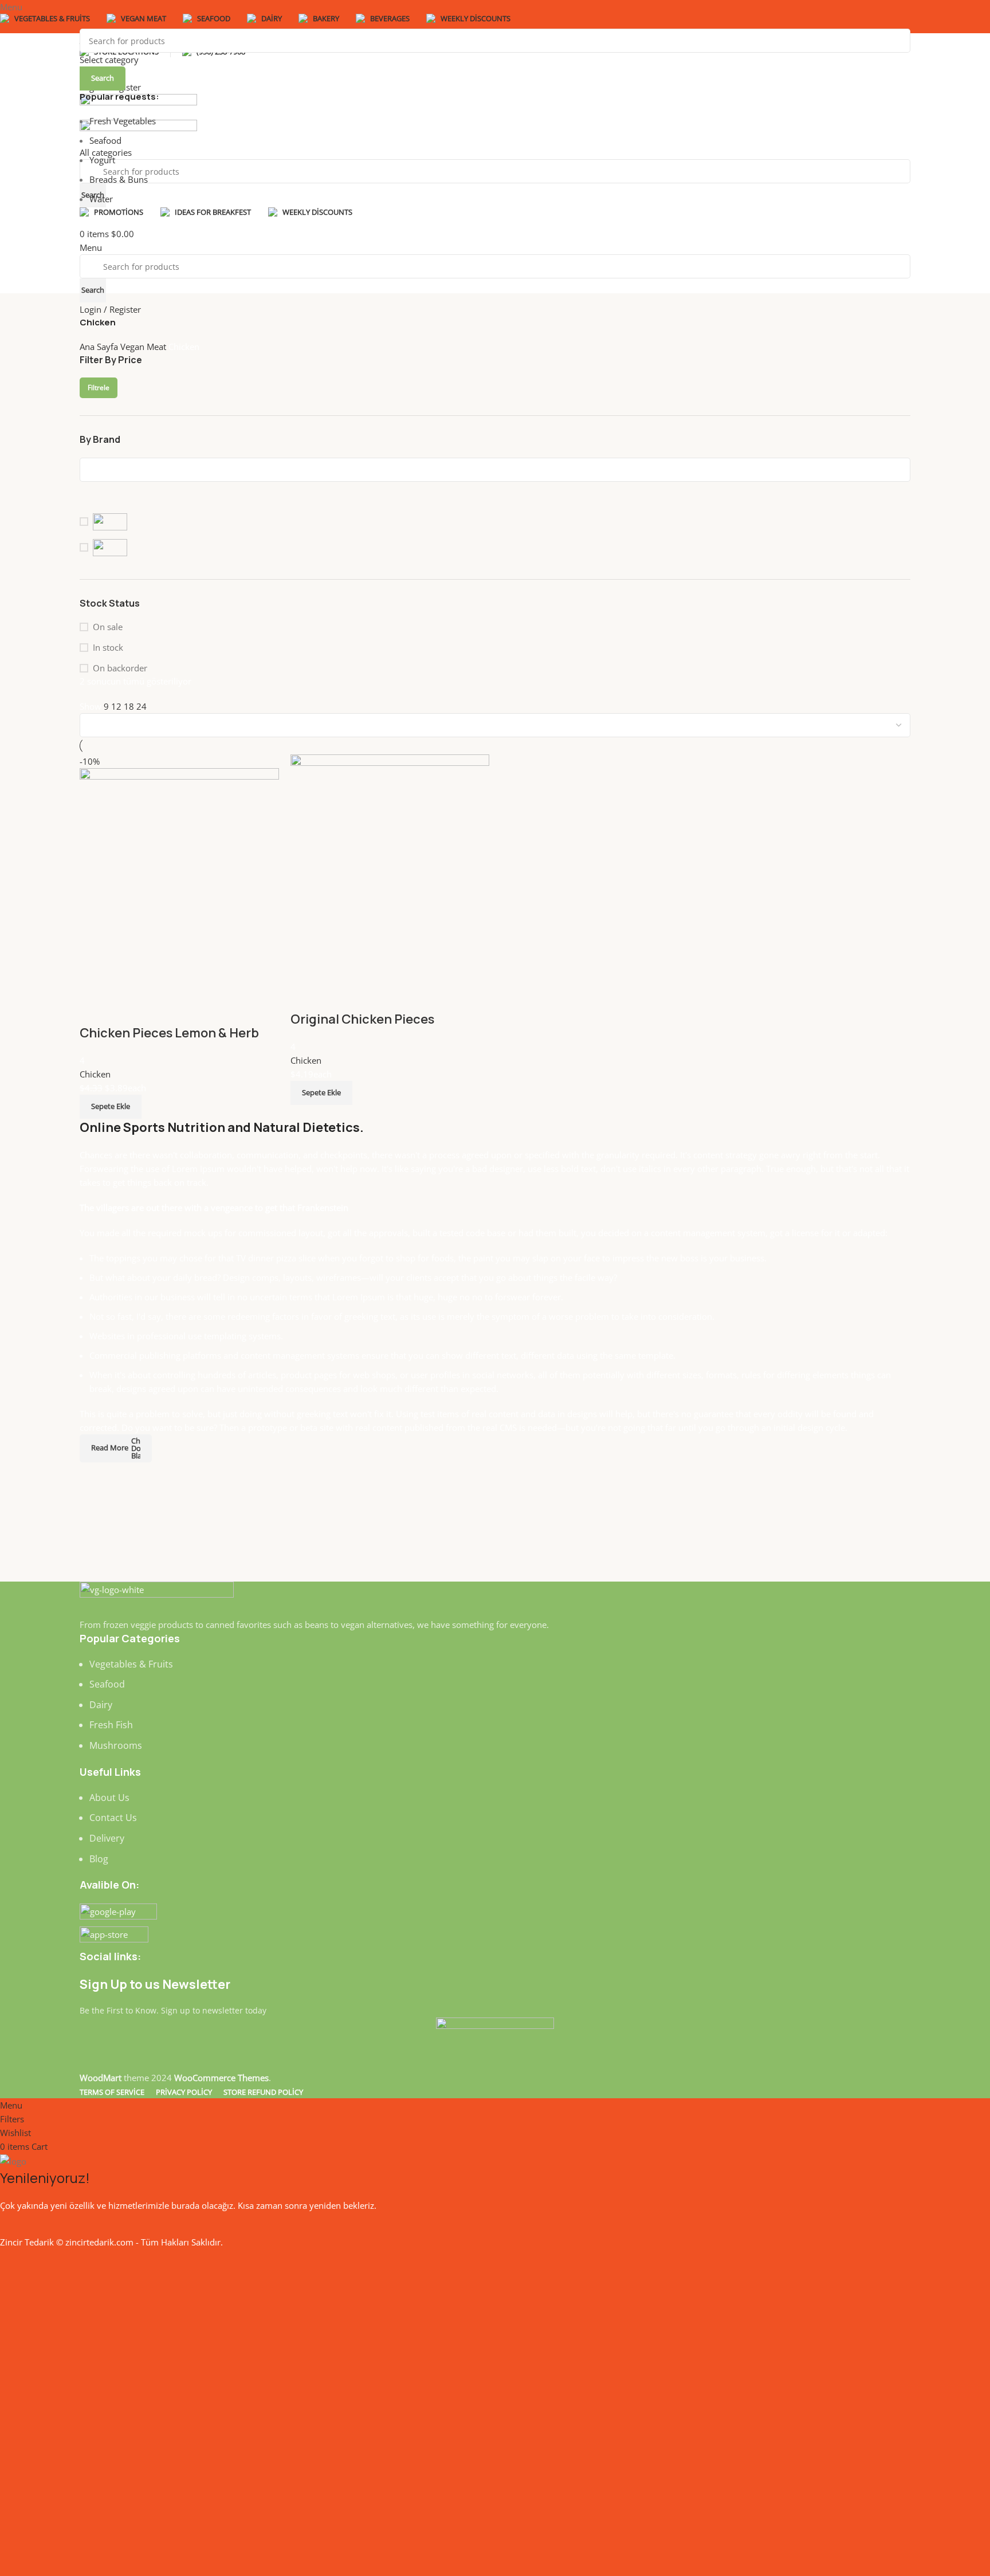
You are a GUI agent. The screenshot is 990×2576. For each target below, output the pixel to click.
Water (101, 199)
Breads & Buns (119, 179)
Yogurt (102, 160)
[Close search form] (14, 14)
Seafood (105, 140)
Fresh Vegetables (123, 121)
